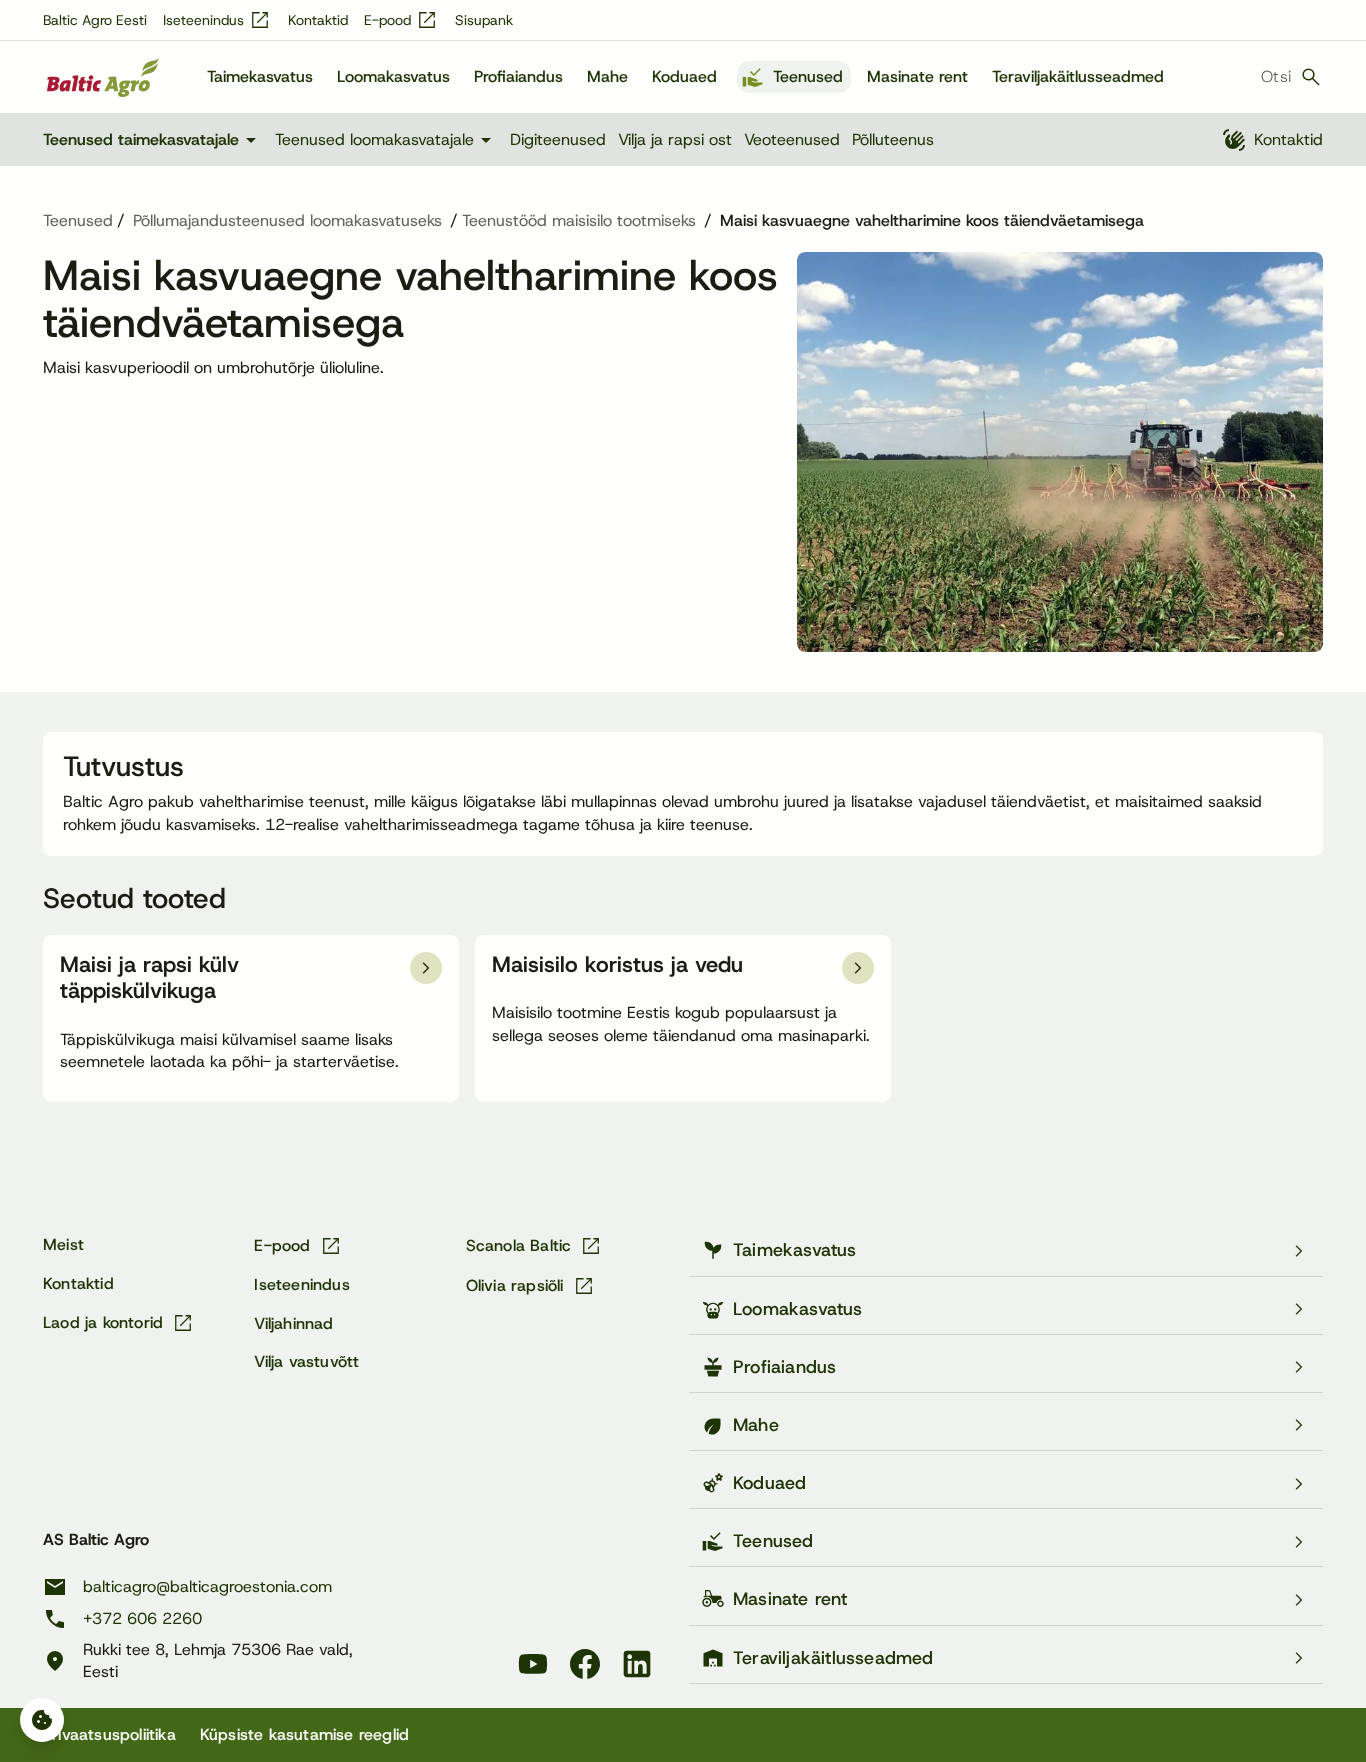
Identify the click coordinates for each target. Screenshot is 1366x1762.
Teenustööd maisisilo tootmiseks (579, 221)
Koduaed (684, 76)
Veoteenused (792, 139)
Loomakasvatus (393, 76)
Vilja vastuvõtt (306, 1361)
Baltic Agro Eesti (95, 20)
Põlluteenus (893, 139)
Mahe (607, 76)
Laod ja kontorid (119, 1323)
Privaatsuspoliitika (109, 1734)
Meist (63, 1244)
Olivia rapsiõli (531, 1286)
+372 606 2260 (142, 1618)
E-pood (401, 20)
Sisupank (484, 20)
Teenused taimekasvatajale (153, 140)
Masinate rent (917, 76)
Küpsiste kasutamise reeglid (304, 1734)
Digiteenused (558, 139)
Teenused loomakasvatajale (386, 140)
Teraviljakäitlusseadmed (1078, 76)
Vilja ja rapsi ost (675, 139)
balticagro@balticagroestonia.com (207, 1586)
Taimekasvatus (260, 76)
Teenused (808, 76)
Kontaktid (318, 20)
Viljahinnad (293, 1323)
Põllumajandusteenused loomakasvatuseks (287, 221)
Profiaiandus (518, 76)
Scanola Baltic (535, 1246)
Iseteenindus (217, 20)
